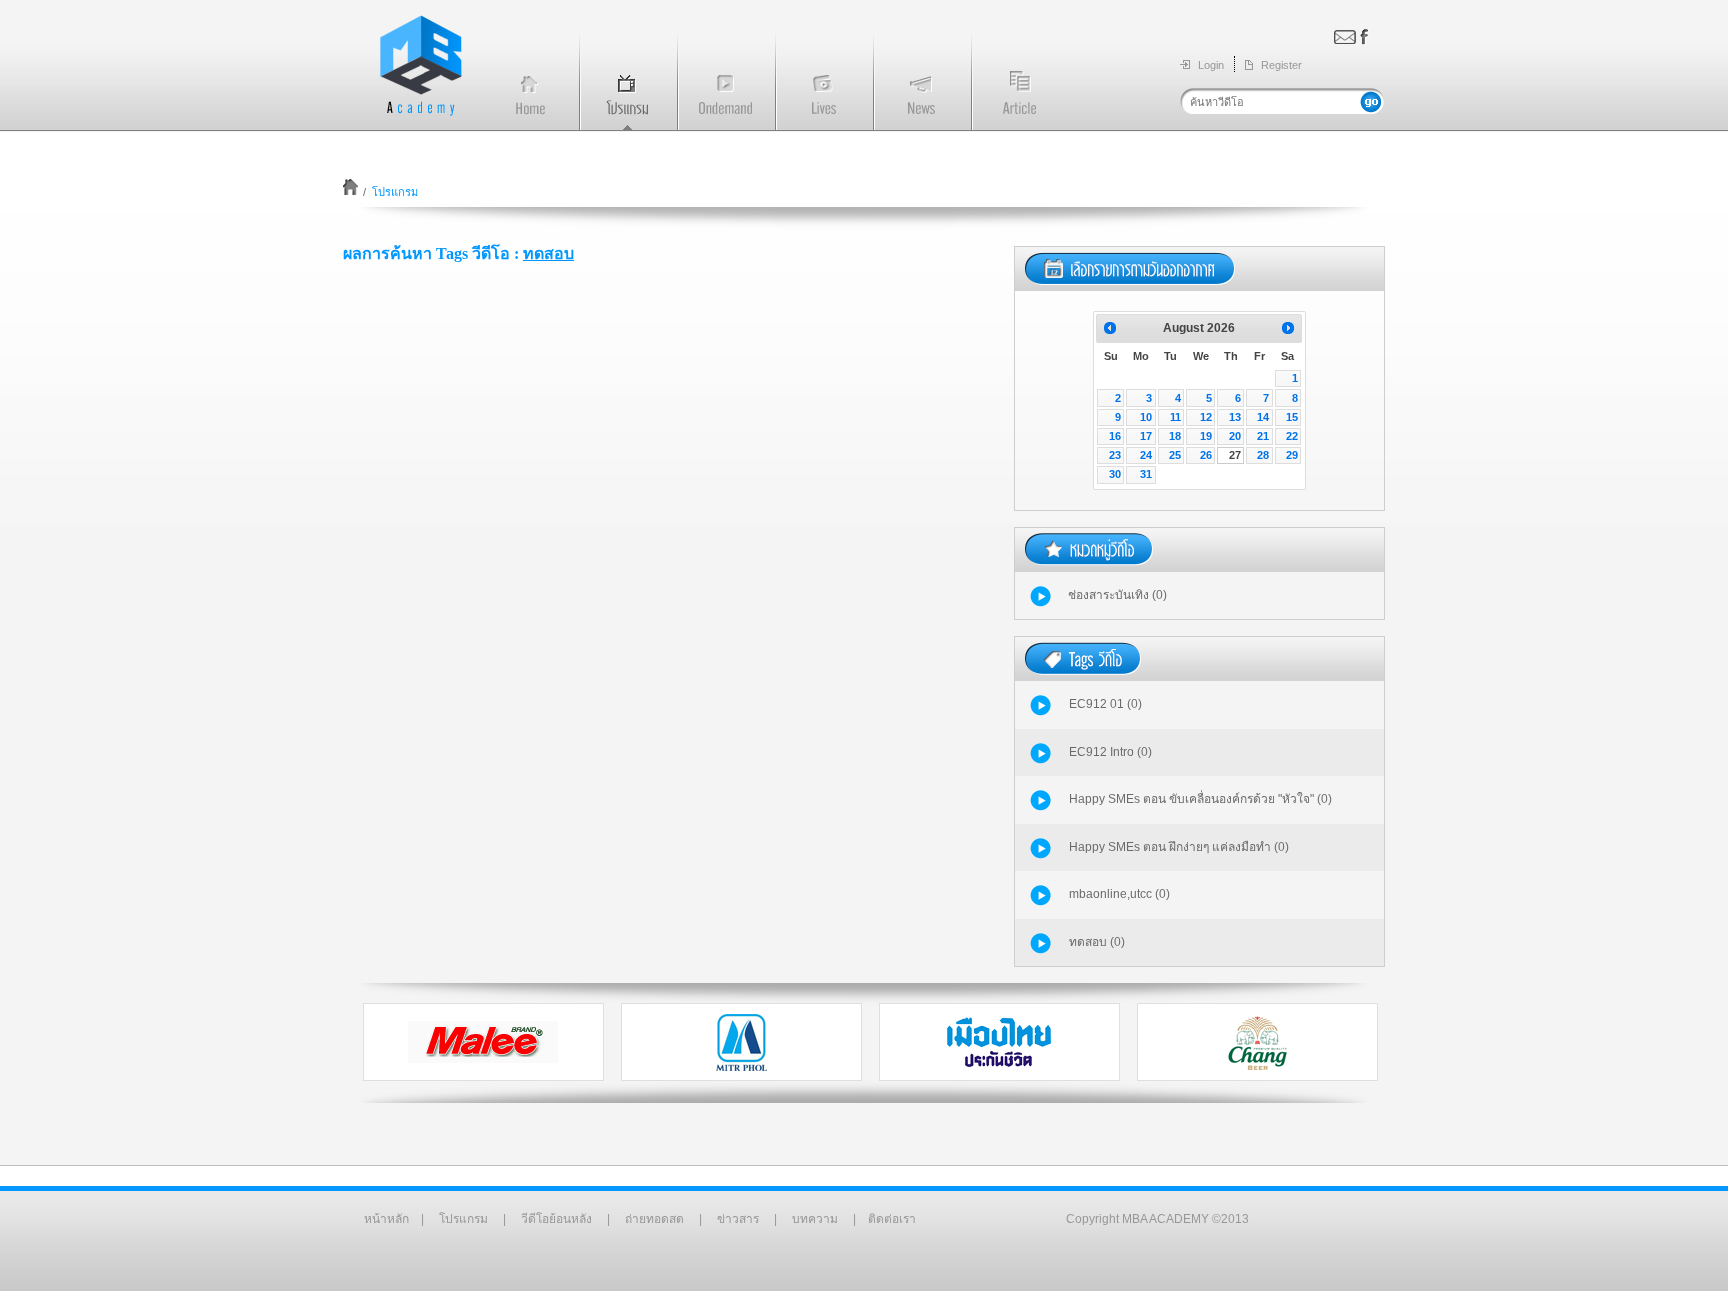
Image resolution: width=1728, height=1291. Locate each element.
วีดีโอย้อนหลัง (556, 1219)
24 (1146, 455)
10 (1146, 417)
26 (1206, 455)
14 (1263, 417)
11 (1175, 417)
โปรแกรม (463, 1219)
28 (1263, 455)
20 (1235, 436)
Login (1211, 65)
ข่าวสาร (738, 1219)
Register (1281, 65)
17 (1146, 436)
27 (1235, 455)
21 (1263, 436)
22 (1292, 436)
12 (1206, 417)
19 (1206, 436)
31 (1146, 474)
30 (1115, 474)
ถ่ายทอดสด (654, 1219)
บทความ (815, 1219)
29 (1292, 455)
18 (1175, 436)
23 (1115, 455)
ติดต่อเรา (892, 1219)
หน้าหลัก (386, 1219)
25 (1175, 455)
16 (1115, 436)
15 (1292, 417)
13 (1235, 417)
